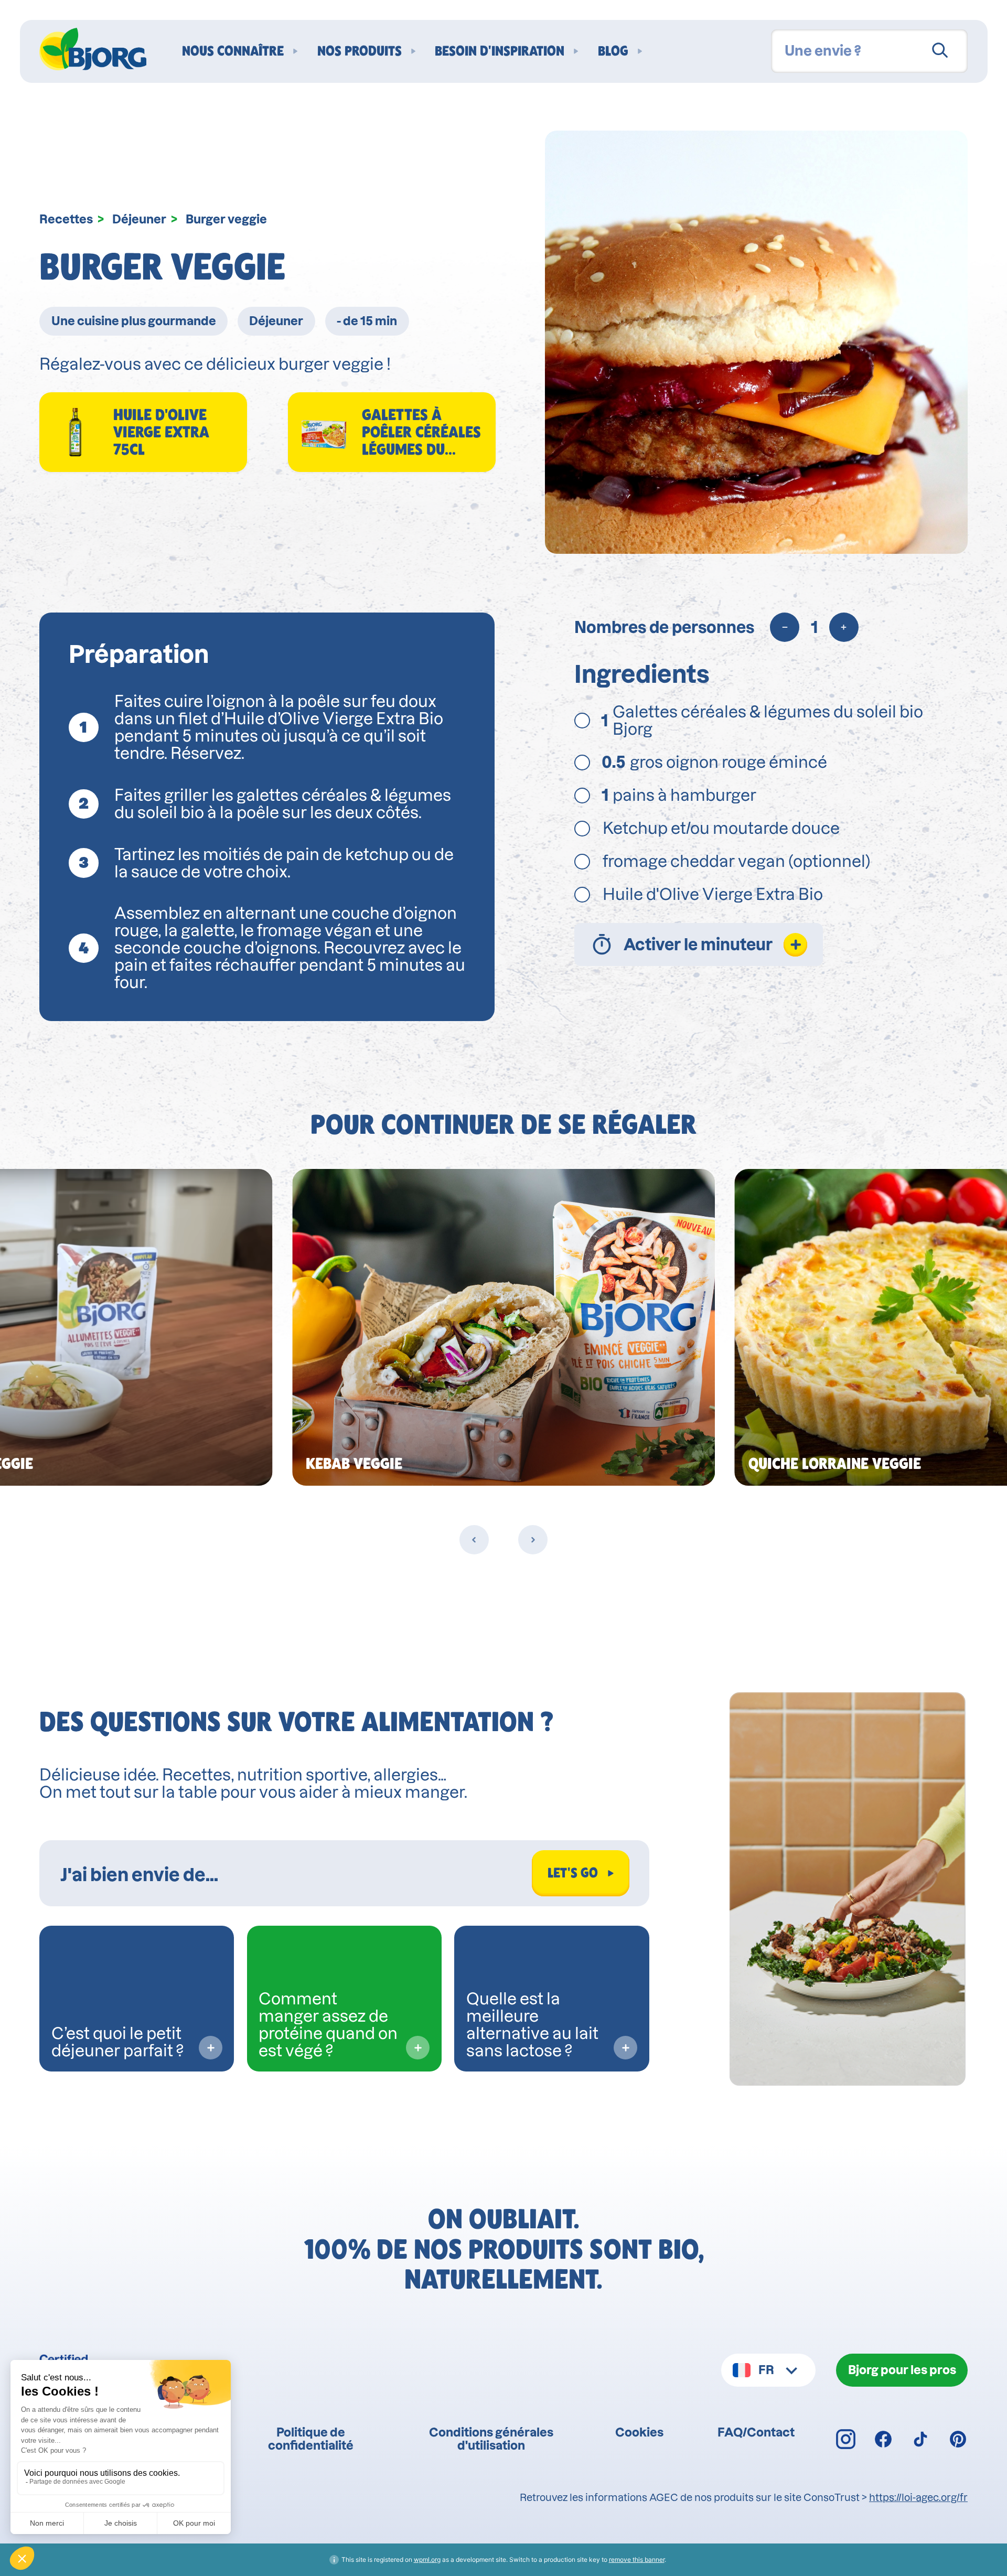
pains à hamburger (681, 795)
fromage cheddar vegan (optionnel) (737, 861)
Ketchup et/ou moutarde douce (723, 828)
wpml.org (427, 2559)
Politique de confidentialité (311, 2439)
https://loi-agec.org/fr (918, 2498)
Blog (613, 51)
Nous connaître (233, 51)
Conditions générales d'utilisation (491, 2439)
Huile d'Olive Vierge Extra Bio (713, 894)
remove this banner (637, 2559)
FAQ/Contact (756, 2432)
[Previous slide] (474, 1540)
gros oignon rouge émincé (716, 762)
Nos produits (360, 51)
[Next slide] (533, 1540)
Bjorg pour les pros (902, 2370)
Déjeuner (139, 219)
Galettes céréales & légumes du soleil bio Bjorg (762, 721)
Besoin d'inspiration (500, 51)
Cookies (639, 2432)
